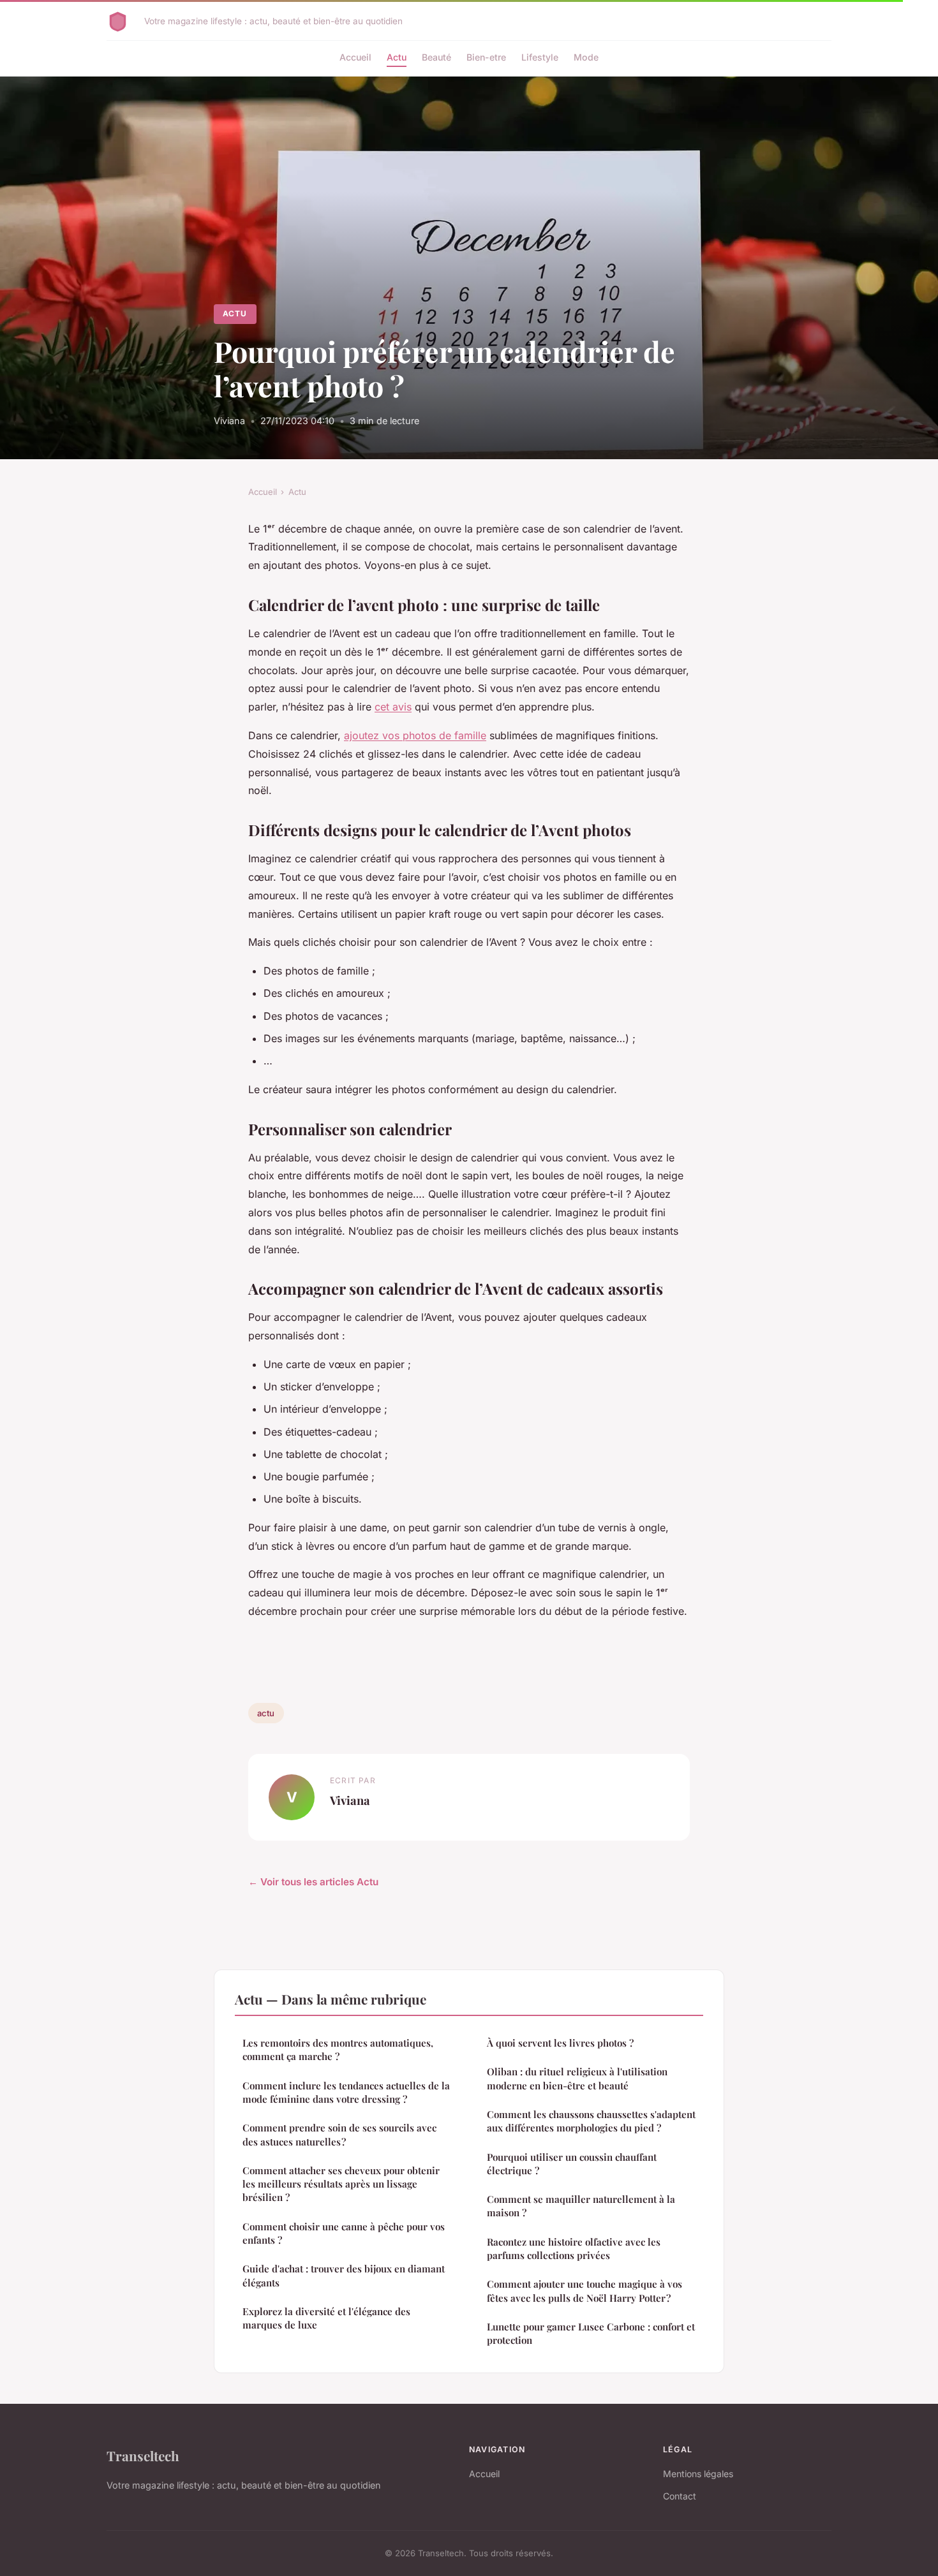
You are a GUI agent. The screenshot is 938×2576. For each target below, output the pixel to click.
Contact (680, 2496)
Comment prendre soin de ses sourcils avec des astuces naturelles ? (339, 2134)
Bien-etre (486, 57)
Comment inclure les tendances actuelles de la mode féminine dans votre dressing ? (346, 2092)
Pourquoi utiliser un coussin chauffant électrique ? (572, 2164)
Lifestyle (540, 57)
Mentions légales (698, 2474)
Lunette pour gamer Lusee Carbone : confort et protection (591, 2333)
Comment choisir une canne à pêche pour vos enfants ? (344, 2233)
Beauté (436, 57)
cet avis (393, 707)
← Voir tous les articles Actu (313, 1882)
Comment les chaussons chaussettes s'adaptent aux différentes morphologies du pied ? (591, 2121)
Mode (586, 57)
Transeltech (143, 2455)
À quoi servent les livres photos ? (560, 2043)
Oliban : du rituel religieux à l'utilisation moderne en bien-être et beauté (577, 2078)
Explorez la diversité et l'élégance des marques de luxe (326, 2318)
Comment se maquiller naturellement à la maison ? (581, 2206)
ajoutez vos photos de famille (415, 735)
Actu (397, 57)
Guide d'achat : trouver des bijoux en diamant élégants (344, 2275)
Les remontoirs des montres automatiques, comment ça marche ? (338, 2050)
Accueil (355, 57)
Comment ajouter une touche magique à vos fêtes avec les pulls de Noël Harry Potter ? (584, 2291)
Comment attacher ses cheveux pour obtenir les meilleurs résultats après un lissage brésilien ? (341, 2184)
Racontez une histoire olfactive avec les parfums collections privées (574, 2248)
